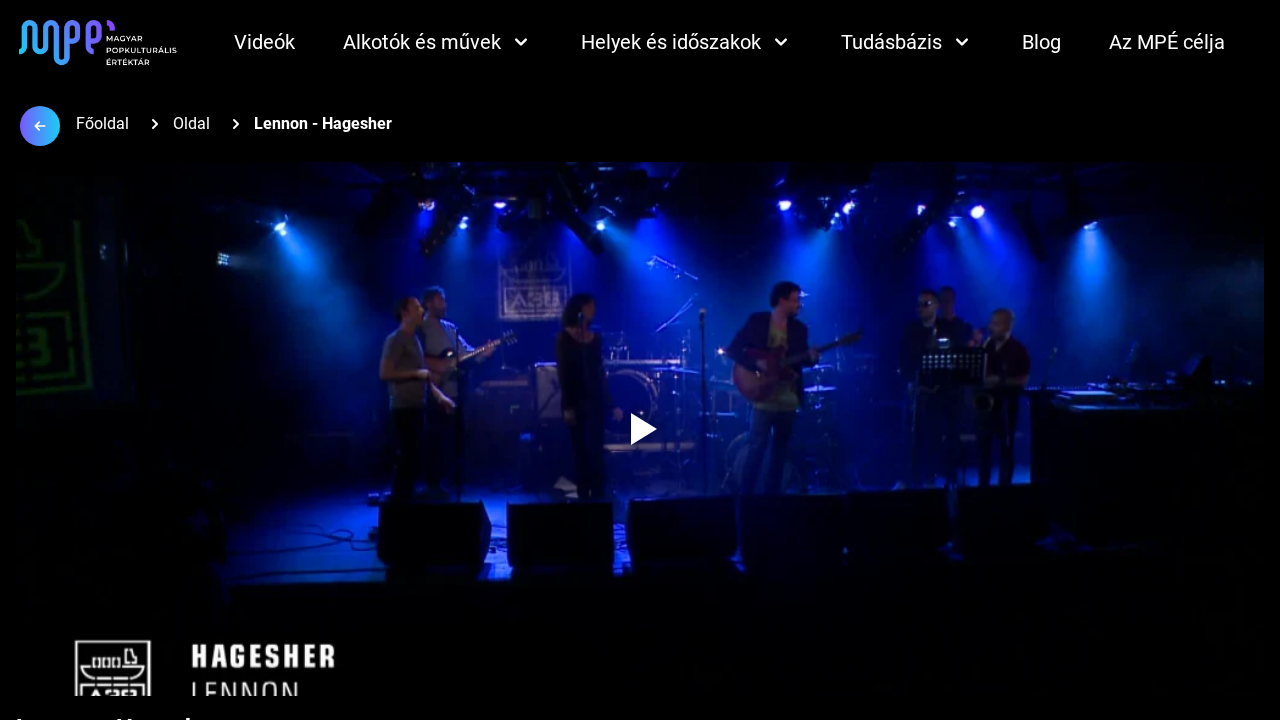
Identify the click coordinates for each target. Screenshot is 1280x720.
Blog (1041, 42)
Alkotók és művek (422, 42)
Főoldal (102, 123)
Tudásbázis (891, 42)
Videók (264, 42)
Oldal (191, 123)
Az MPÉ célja (1167, 42)
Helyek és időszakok (671, 42)
